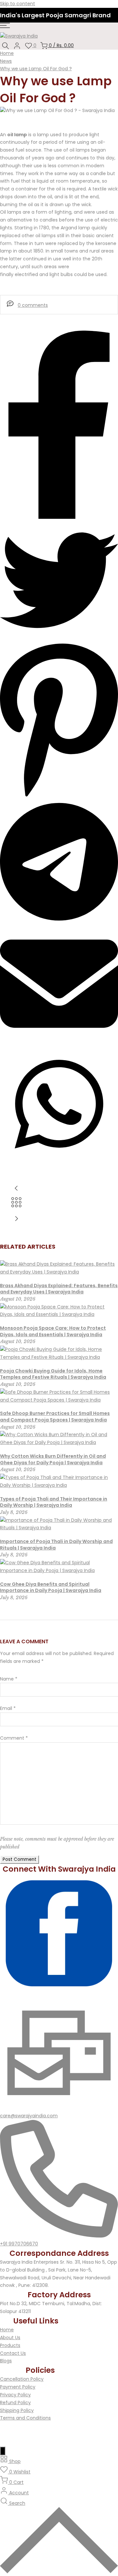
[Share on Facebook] (59, 517)
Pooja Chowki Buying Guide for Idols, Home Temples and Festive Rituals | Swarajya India (53, 1374)
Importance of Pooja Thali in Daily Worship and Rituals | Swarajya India (56, 1545)
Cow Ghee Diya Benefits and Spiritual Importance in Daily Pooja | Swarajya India (51, 1587)
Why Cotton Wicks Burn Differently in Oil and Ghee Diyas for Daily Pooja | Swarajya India (53, 1459)
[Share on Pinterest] (59, 797)
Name (9, 1679)
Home (7, 53)
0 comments (33, 305)
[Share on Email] (59, 1041)
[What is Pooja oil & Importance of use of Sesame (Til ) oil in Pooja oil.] (59, 1219)
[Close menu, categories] (3, 2451)
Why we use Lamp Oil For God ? (36, 69)
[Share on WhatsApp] (59, 1161)
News (6, 61)
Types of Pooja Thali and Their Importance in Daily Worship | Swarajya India (54, 1502)
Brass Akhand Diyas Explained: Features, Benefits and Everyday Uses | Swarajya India (59, 1289)
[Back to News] (16, 1206)
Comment (14, 1738)
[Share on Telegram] (59, 921)
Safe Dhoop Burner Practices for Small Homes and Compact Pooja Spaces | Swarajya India (55, 1417)
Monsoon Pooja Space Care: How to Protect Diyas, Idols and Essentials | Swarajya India (53, 1331)
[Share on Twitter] (59, 637)
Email (8, 1708)
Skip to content (18, 4)
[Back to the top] (59, 2572)
